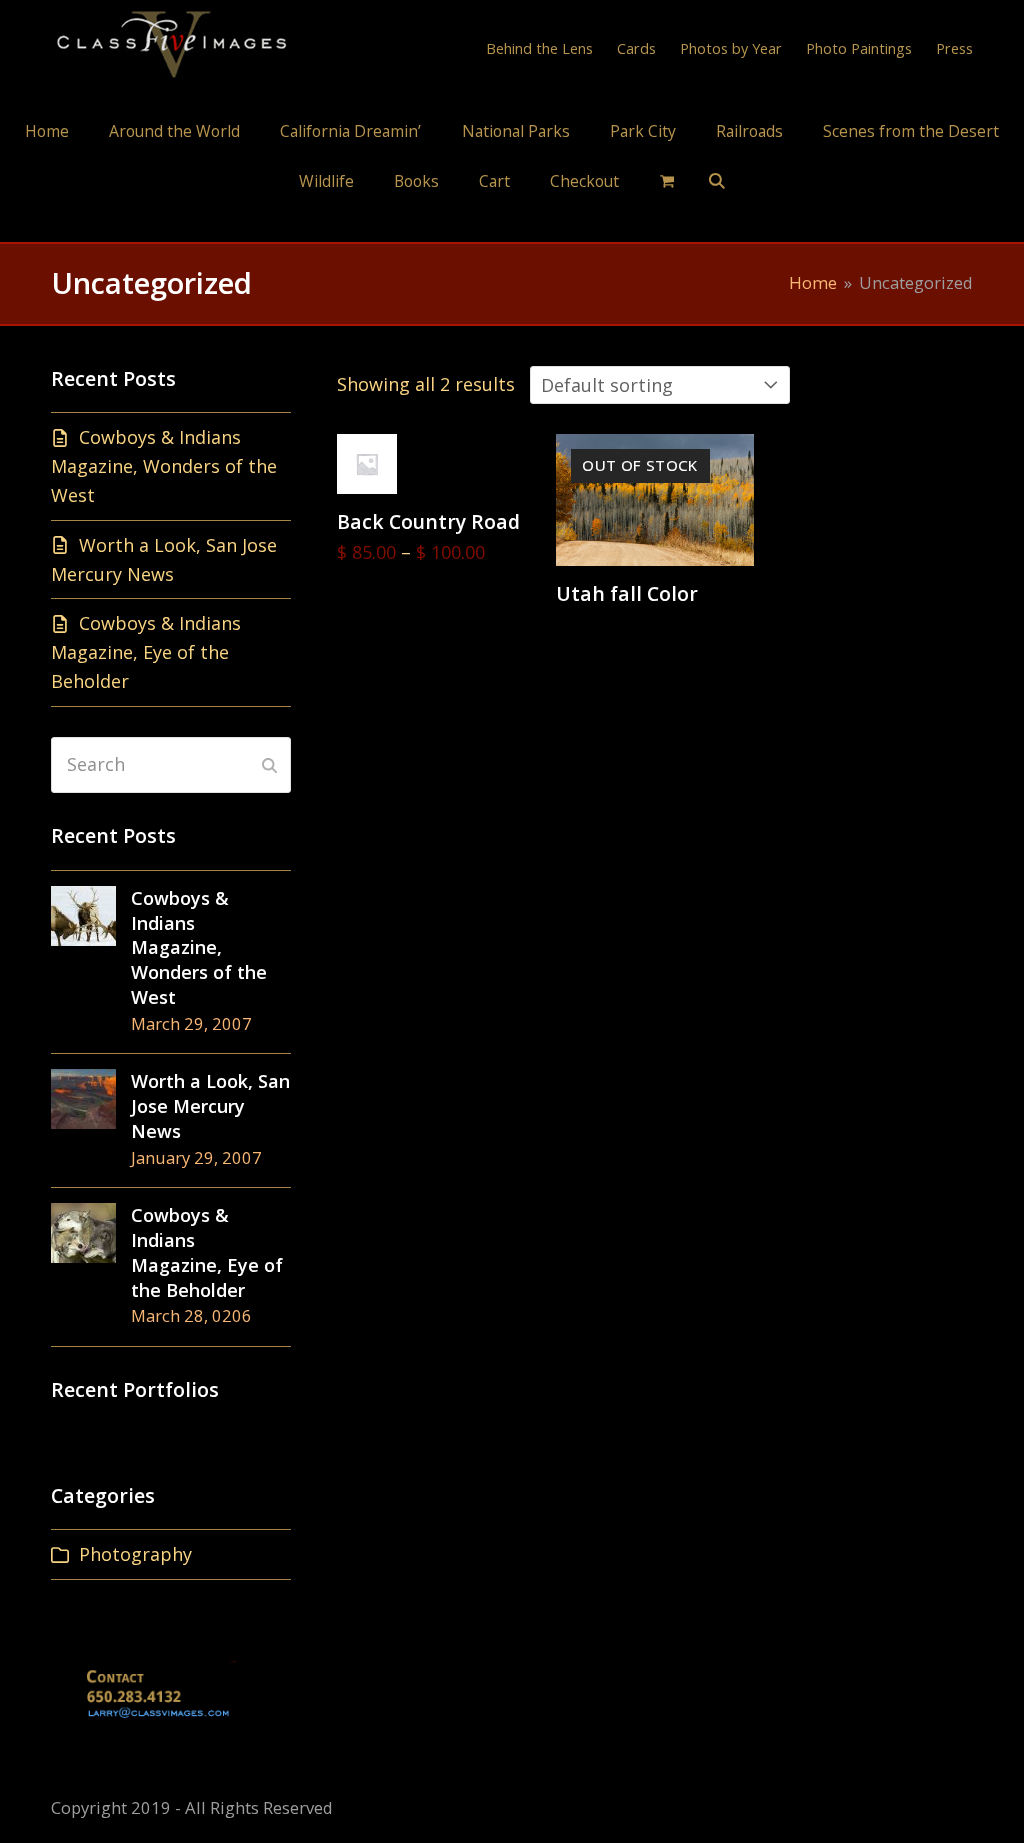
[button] (667, 180)
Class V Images (512, 223)
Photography (135, 1554)
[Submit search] (269, 765)
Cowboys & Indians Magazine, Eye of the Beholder (146, 652)
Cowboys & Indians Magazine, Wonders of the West (164, 466)
